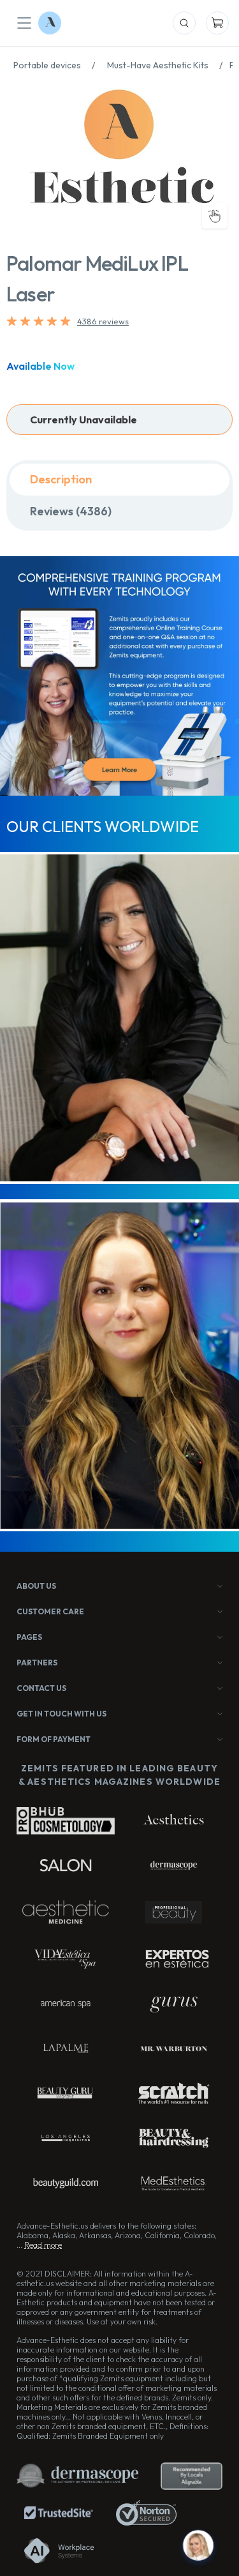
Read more (43, 2245)
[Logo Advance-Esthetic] (50, 23)
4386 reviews (103, 321)
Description (61, 479)
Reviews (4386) (71, 511)
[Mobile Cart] (217, 23)
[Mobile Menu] (24, 23)
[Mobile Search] (184, 23)
